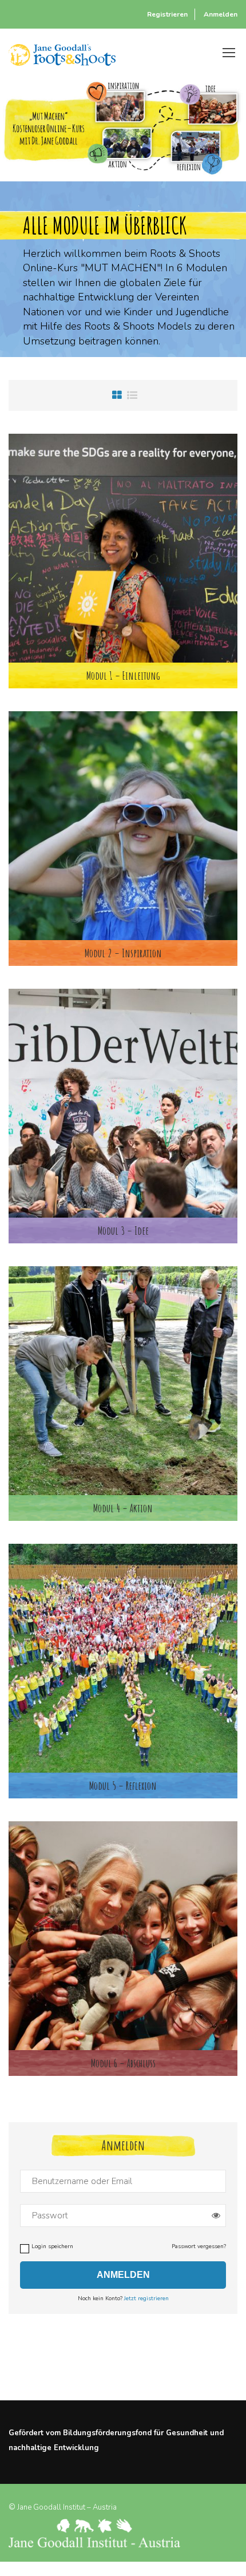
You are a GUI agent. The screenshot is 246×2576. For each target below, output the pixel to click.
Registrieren (167, 14)
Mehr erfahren (123, 548)
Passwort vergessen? (199, 2246)
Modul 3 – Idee (123, 1230)
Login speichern (52, 2246)
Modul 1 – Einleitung (123, 675)
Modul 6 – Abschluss (123, 2063)
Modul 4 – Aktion (123, 1508)
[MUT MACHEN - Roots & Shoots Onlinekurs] (62, 52)
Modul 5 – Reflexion (123, 1786)
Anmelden (221, 14)
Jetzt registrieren (146, 2298)
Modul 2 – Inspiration (123, 953)
